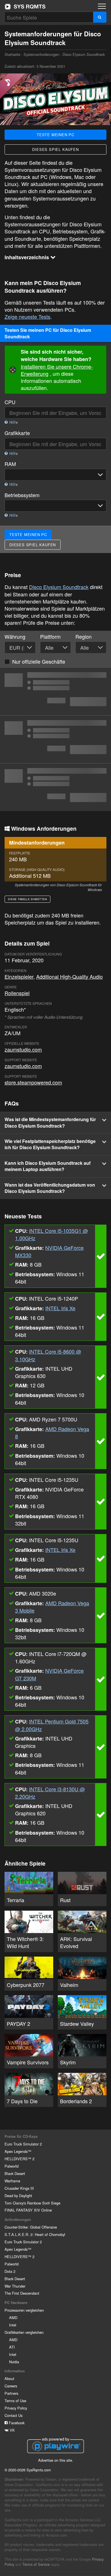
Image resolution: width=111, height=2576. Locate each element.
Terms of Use (15, 2401)
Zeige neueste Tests (27, 317)
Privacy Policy (16, 2408)
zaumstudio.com (23, 1049)
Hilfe (13, 422)
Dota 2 (10, 2271)
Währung (15, 637)
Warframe (12, 2181)
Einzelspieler (19, 976)
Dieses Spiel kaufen (55, 149)
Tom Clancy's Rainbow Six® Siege (32, 2203)
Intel (13, 2325)
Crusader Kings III (19, 2188)
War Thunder (15, 2286)
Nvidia (14, 2362)
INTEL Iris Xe (60, 1308)
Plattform (50, 637)
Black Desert (15, 2173)
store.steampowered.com (33, 1082)
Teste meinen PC (55, 135)
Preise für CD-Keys (21, 2136)
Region (84, 637)
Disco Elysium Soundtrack (59, 587)
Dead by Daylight (18, 2196)
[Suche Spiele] (100, 17)
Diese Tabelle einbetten (27, 899)
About (9, 2378)
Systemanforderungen (41, 54)
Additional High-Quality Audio (69, 976)
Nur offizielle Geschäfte (39, 661)
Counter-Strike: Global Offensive (31, 2227)
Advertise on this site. (56, 2460)
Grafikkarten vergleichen (24, 2332)
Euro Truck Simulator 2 (23, 2144)
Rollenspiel (17, 993)
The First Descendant (22, 2293)
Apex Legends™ (18, 2151)
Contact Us (14, 2415)
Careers (11, 2386)
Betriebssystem (22, 495)
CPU (10, 402)
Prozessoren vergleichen (24, 2310)
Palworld (12, 2166)
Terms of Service (36, 2564)
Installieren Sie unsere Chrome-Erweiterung (57, 370)
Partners (11, 2393)
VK (12, 2430)
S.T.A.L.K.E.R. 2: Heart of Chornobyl (35, 2234)
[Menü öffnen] (102, 6)
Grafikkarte (17, 433)
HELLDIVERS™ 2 (19, 2159)
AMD (13, 2317)
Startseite (25, 7)
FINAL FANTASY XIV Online (28, 2210)
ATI (12, 2347)
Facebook (16, 2423)
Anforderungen (18, 2220)
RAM (10, 464)
